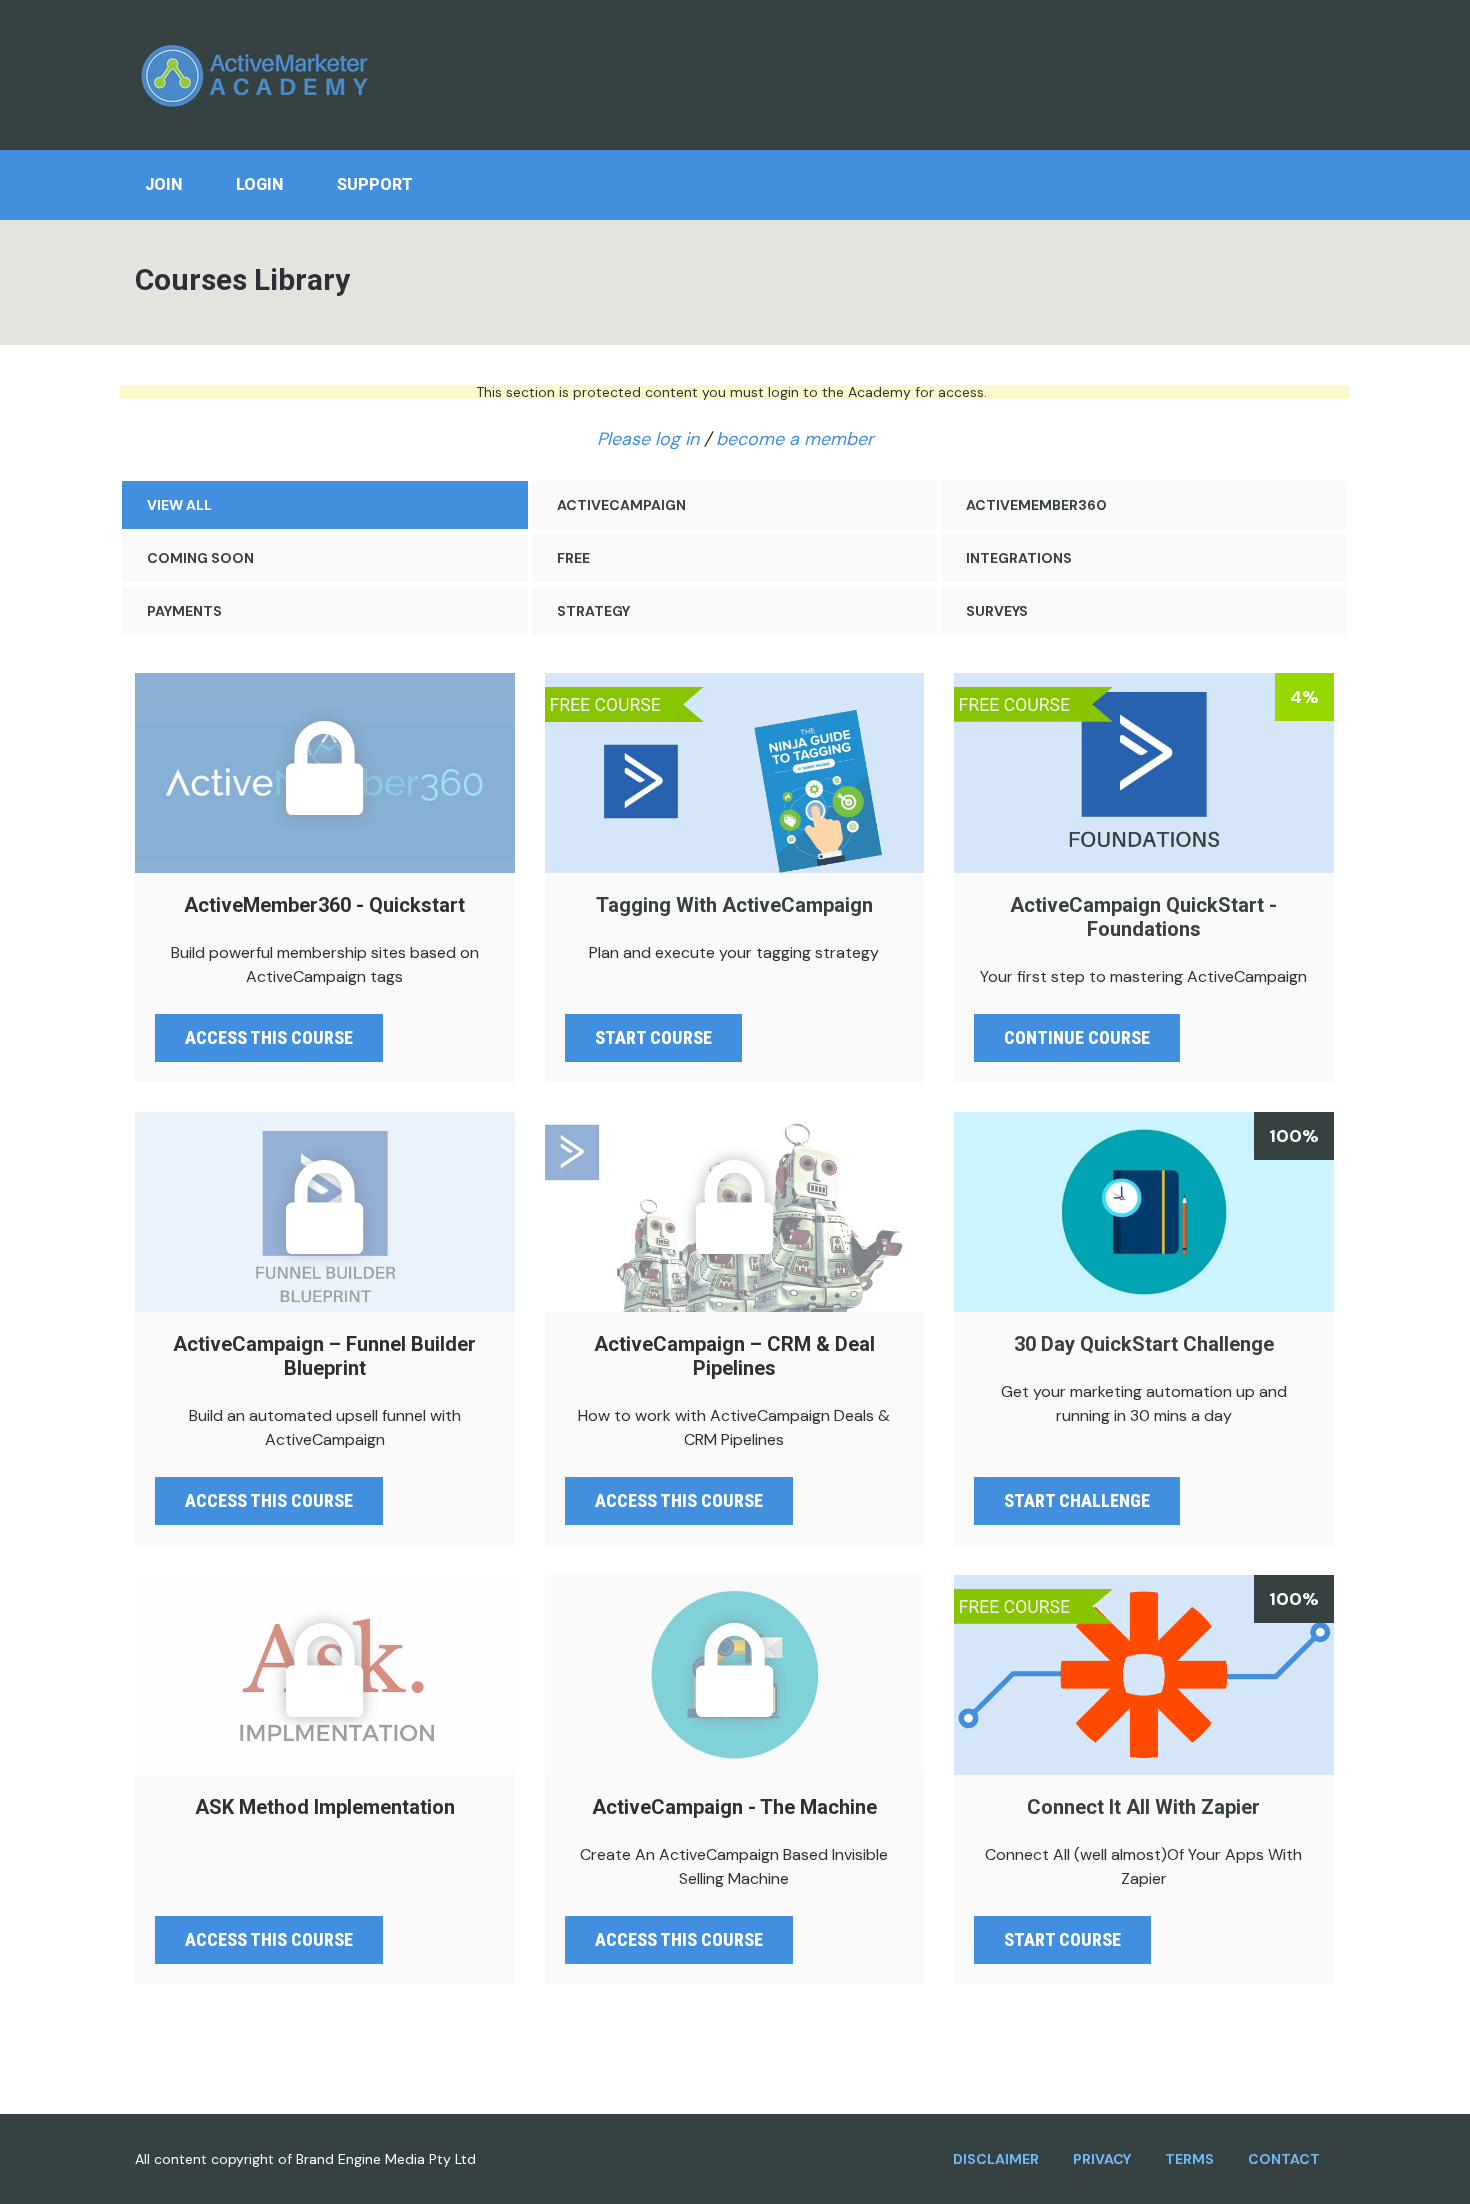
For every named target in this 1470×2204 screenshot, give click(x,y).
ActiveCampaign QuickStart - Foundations (1144, 773)
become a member (795, 439)
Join (163, 184)
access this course (269, 1037)
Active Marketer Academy (260, 75)
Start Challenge (1077, 1500)
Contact (1284, 2159)
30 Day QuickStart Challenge (1144, 1212)
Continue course (1077, 1037)
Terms (1189, 2159)
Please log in (648, 439)
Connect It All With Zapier (1144, 1675)
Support (375, 184)
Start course (653, 1037)
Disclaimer (996, 2159)
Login (259, 184)
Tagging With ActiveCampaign (735, 773)
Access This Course (269, 1939)
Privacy (1102, 2159)
